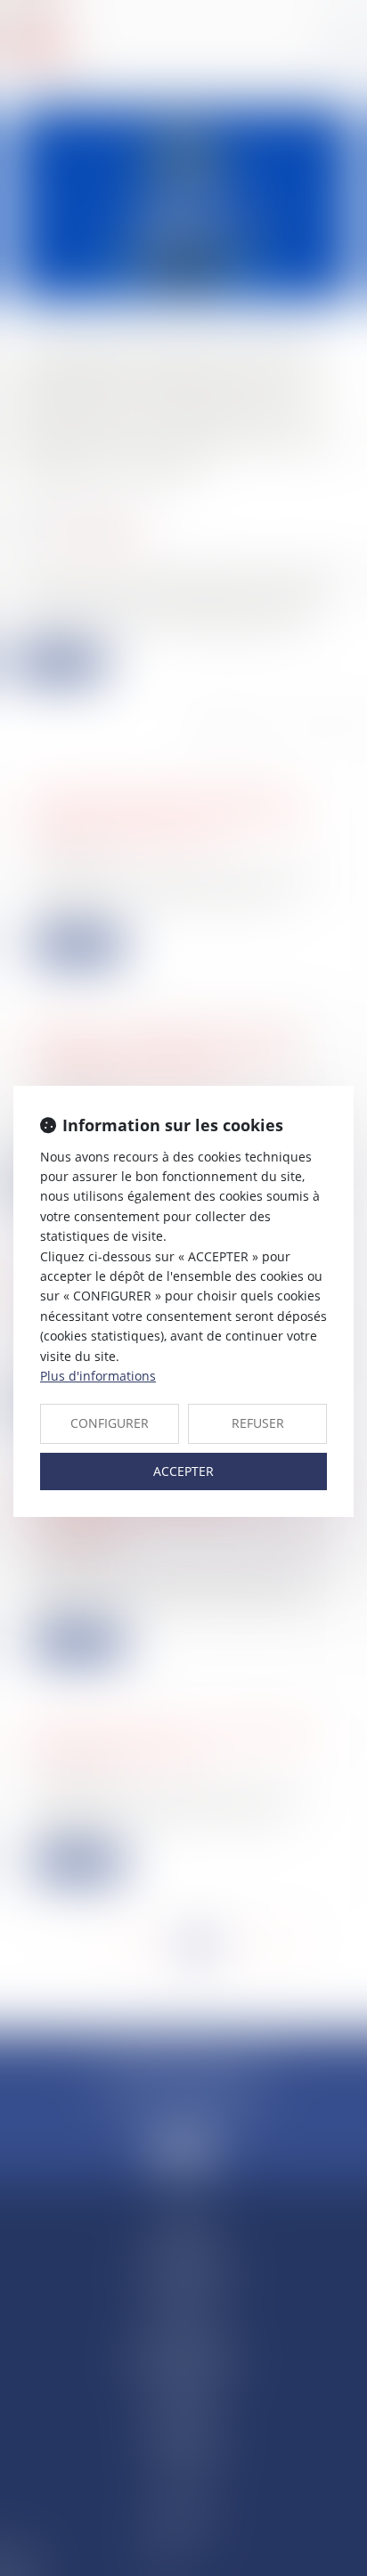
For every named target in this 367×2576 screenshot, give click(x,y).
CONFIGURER (110, 1423)
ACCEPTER (183, 1471)
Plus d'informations (98, 1376)
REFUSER (258, 1423)
